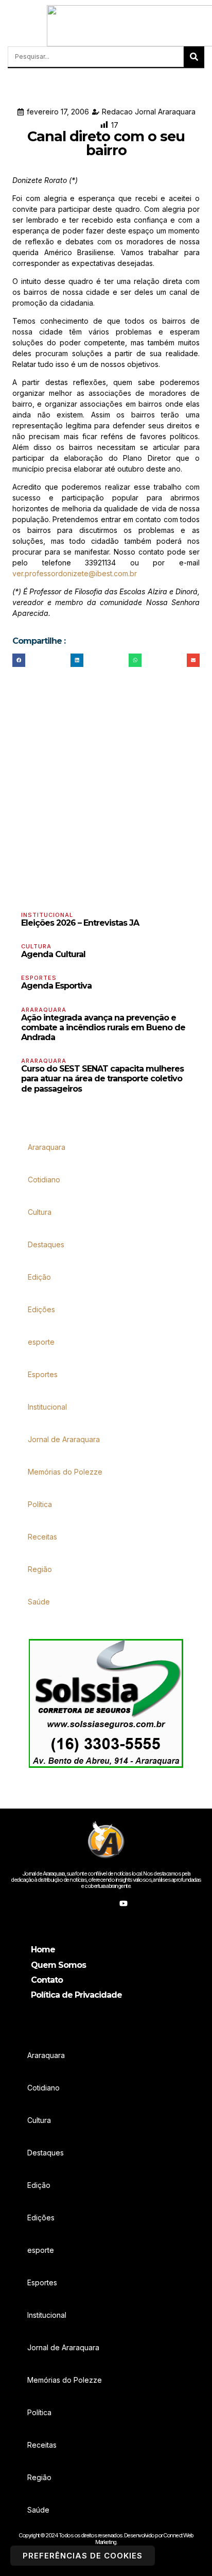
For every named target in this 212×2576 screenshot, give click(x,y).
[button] (11, 26)
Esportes (39, 978)
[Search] (194, 57)
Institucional (47, 915)
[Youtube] (123, 1903)
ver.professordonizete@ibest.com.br (75, 573)
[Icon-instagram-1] (106, 1903)
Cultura (36, 946)
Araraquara (44, 1010)
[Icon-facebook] (89, 1903)
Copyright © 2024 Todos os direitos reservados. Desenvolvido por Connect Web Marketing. (106, 2538)
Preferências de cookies (83, 2556)
